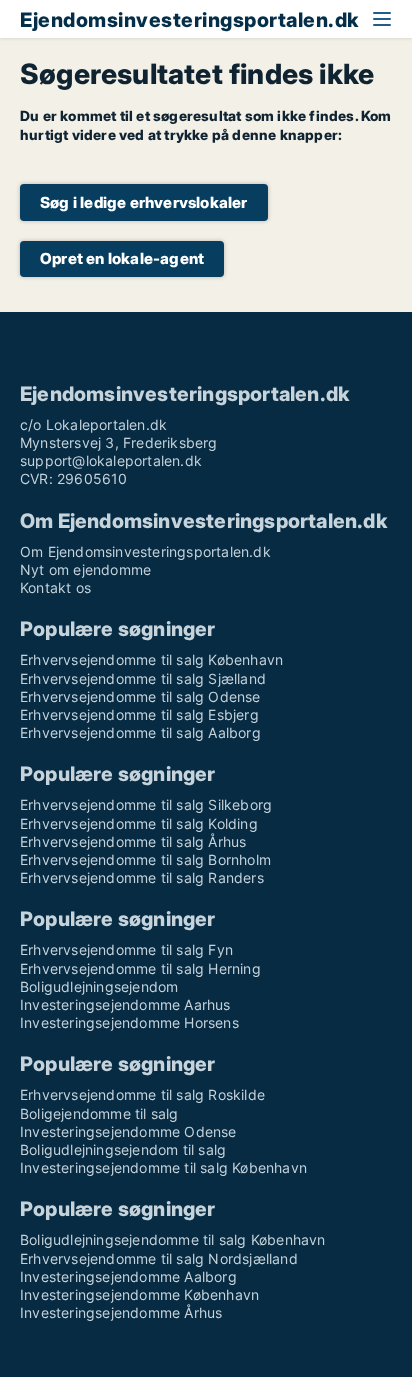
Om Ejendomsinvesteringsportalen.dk (145, 551)
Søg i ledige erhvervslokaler (144, 202)
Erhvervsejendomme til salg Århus (133, 841)
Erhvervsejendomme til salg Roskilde (142, 1094)
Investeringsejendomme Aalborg (128, 1276)
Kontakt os (55, 587)
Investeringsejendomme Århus (121, 1312)
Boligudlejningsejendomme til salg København (173, 1239)
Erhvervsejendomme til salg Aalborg (140, 732)
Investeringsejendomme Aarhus (125, 1004)
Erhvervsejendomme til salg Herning (140, 968)
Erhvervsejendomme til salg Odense (140, 696)
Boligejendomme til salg (99, 1113)
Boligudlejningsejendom (99, 986)
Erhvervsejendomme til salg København (151, 659)
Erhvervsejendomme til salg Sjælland (143, 678)
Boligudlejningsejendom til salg (123, 1149)
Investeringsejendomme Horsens (129, 1022)
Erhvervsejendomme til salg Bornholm (145, 859)
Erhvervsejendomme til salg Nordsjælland (159, 1258)
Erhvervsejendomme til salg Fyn (126, 949)
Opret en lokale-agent (122, 258)
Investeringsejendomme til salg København (163, 1167)
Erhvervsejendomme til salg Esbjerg (139, 714)
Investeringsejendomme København (139, 1294)
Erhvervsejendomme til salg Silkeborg (146, 804)
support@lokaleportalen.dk (111, 460)
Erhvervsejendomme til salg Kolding (139, 823)
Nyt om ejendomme (85, 569)
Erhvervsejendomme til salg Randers (142, 877)
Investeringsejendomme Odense (128, 1131)
